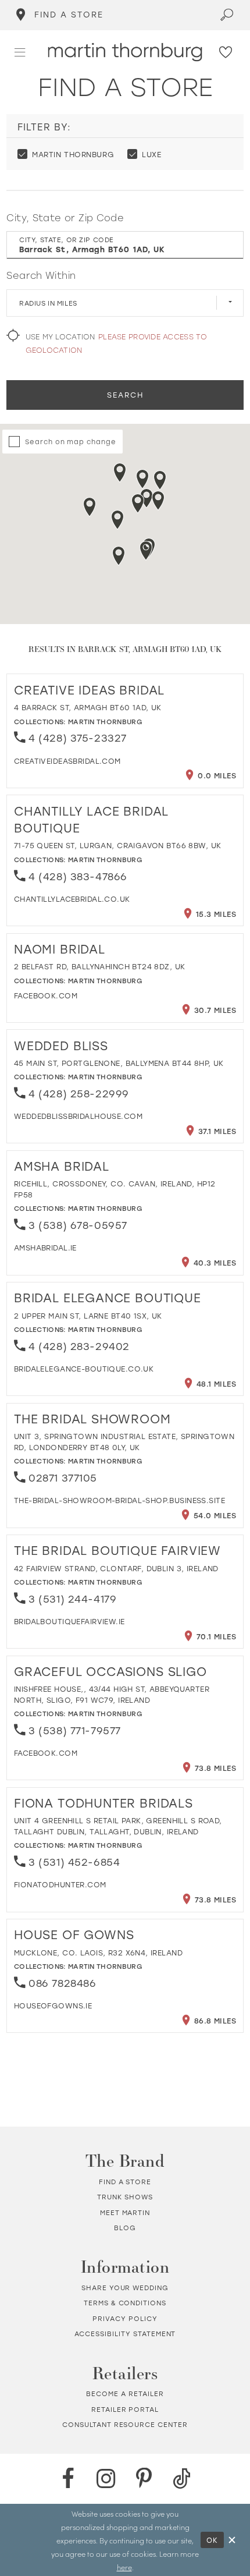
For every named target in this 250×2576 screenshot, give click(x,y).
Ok (213, 2540)
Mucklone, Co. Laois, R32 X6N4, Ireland (98, 1953)
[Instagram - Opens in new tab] (106, 2479)
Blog (125, 2228)
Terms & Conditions (125, 2303)
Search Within (41, 275)
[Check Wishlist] (226, 52)
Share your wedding (125, 2288)
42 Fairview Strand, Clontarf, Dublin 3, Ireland (116, 1568)
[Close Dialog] (232, 2540)
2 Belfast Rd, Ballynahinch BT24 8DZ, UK (100, 966)
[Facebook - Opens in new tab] (68, 2479)
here (124, 2567)
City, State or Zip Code (65, 217)
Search (125, 395)
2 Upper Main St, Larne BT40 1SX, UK (88, 1316)
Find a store (125, 2182)
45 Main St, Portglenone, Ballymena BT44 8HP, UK (119, 1063)
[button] (20, 52)
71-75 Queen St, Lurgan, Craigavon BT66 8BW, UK (118, 845)
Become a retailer (125, 2393)
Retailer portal (125, 2409)
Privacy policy (125, 2318)
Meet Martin (125, 2212)
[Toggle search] (227, 15)
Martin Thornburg (105, 722)
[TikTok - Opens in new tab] (182, 2479)
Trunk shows (125, 2197)
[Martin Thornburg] (125, 52)
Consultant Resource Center (125, 2424)
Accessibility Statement (125, 2334)
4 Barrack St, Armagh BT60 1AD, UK (88, 707)
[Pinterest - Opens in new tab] (144, 2479)
